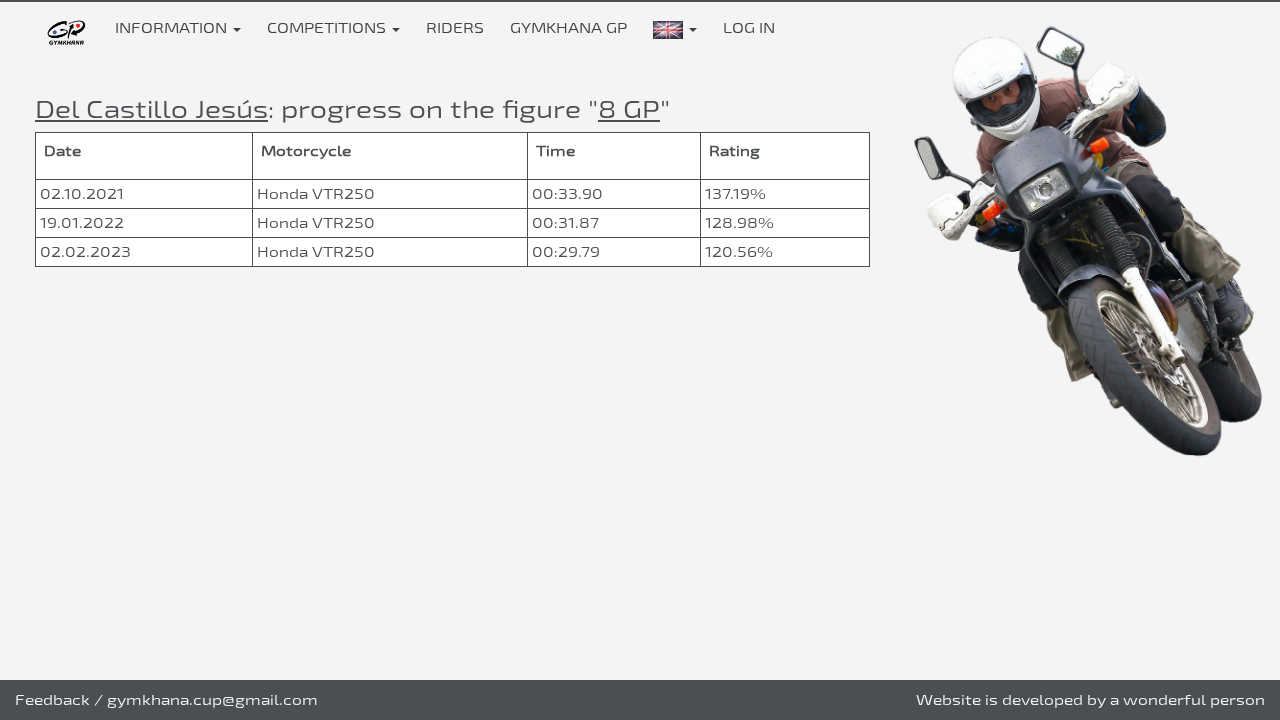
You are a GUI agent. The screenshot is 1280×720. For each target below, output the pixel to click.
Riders (455, 27)
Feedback (52, 699)
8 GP (629, 108)
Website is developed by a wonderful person (1090, 699)
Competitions (328, 27)
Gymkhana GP (568, 27)
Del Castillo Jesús (151, 108)
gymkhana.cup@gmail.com (212, 699)
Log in (749, 27)
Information (173, 27)
